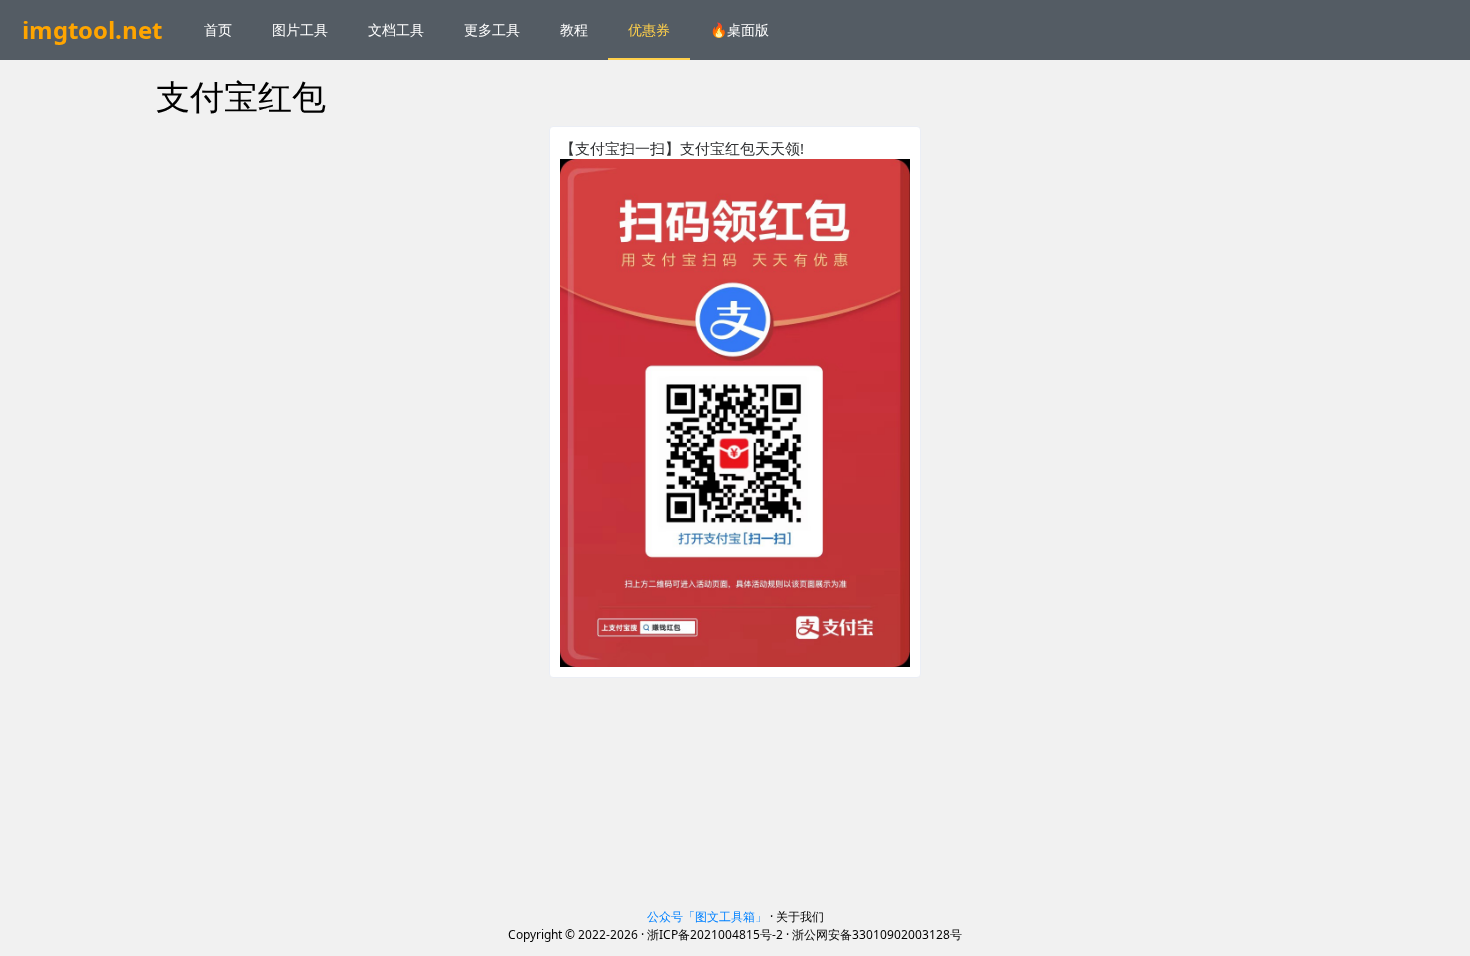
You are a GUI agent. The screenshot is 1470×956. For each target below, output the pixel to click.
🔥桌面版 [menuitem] (739, 29)
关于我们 (800, 916)
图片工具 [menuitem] (300, 29)
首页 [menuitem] (218, 29)
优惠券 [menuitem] (649, 29)
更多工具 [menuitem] (492, 29)
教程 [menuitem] (574, 29)
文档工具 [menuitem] (396, 29)
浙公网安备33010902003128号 (877, 934)
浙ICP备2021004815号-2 (715, 934)
